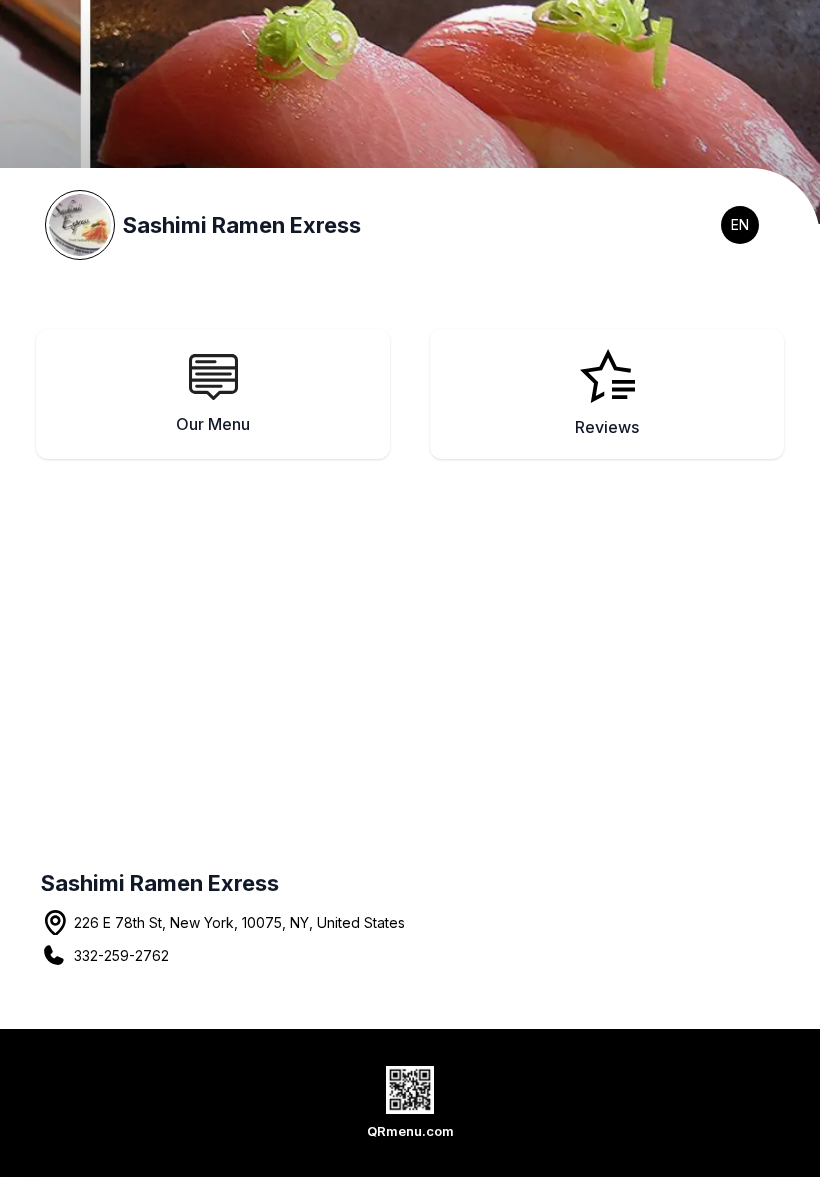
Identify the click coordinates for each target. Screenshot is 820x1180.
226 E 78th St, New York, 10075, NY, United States (239, 922)
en (740, 224)
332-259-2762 (121, 955)
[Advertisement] (410, 638)
